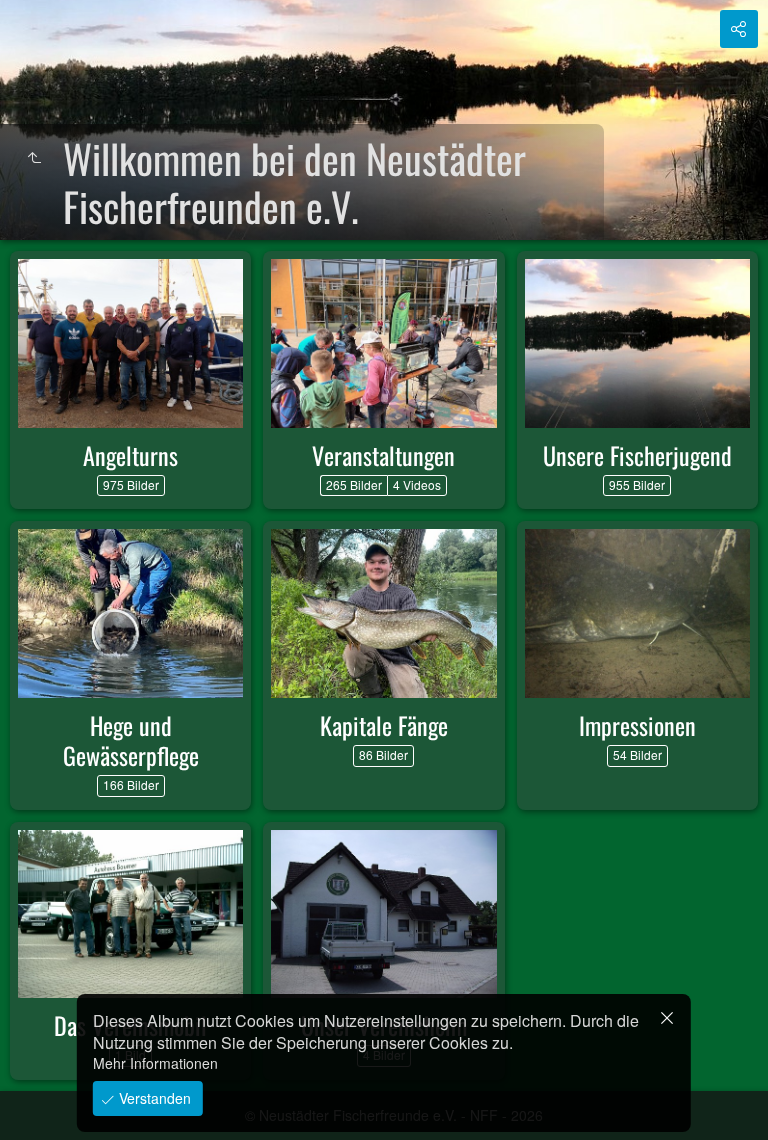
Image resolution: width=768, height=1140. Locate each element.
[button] (40, 1100)
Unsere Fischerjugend (637, 455)
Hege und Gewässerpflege (131, 740)
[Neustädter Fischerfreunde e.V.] (34, 158)
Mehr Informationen (155, 1063)
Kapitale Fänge (384, 725)
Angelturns (130, 455)
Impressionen (637, 725)
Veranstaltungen (383, 455)
